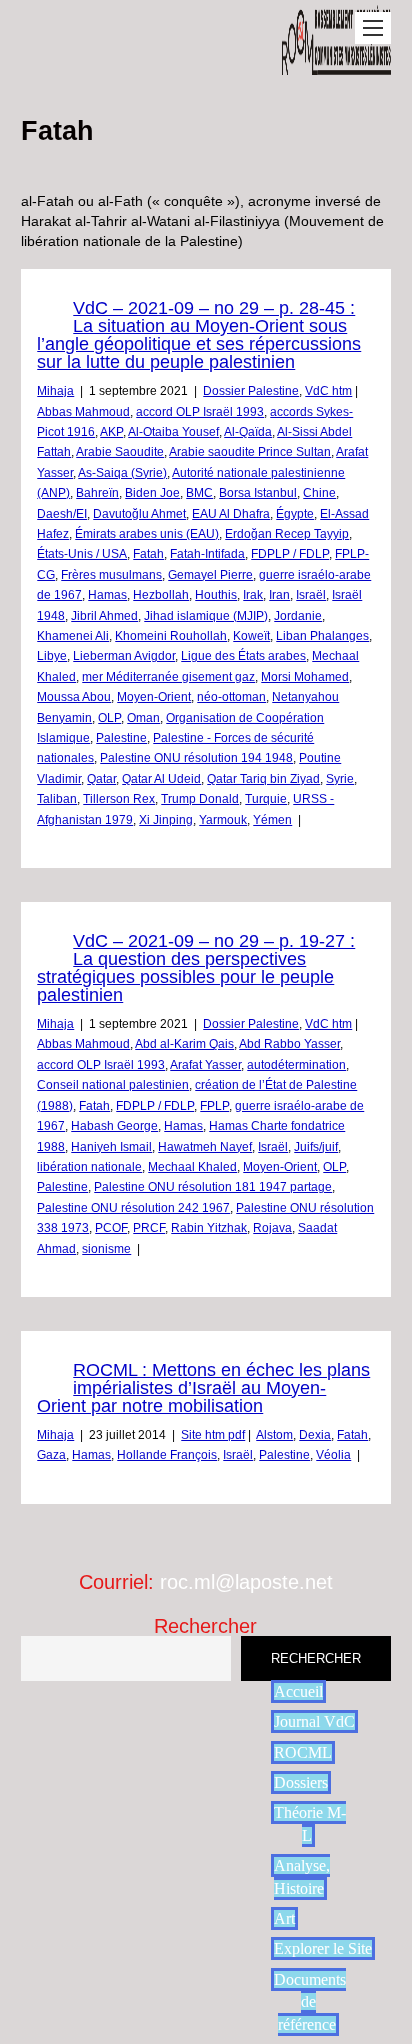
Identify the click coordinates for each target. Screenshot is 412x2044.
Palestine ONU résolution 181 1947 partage (213, 1187)
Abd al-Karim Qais (184, 1044)
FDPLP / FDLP (290, 554)
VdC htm (328, 391)
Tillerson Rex (119, 799)
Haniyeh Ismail (111, 1147)
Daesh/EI (62, 514)
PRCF (149, 1228)
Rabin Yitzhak (209, 1228)
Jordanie (298, 616)
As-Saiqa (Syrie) (122, 473)
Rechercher (205, 1626)
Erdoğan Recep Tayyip (287, 534)
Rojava (272, 1228)
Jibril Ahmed (104, 616)
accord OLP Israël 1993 (200, 412)
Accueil (298, 1691)
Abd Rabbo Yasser (289, 1044)
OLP (109, 718)
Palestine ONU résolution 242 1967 (133, 1208)
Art (284, 1918)
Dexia (315, 1435)
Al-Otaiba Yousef (173, 432)
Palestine (121, 738)
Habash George (114, 1126)
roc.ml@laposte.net (246, 1582)
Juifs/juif (316, 1147)
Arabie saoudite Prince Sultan (250, 452)
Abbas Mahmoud (83, 412)
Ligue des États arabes (243, 656)
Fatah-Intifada (207, 554)
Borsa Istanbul (258, 493)
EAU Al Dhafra (231, 514)
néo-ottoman (231, 697)
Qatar (101, 779)
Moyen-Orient (154, 697)
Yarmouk (223, 820)
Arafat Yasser (205, 1065)
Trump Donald (200, 799)
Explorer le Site (323, 1948)
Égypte (295, 514)
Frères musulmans (111, 575)
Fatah (148, 554)
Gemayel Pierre (210, 575)
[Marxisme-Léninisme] (336, 64)
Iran (279, 595)
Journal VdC (314, 1721)
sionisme (106, 1249)
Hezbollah (161, 595)
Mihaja (55, 391)
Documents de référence (310, 2002)
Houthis (216, 595)
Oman (143, 718)
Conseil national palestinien (113, 1085)
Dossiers (301, 1782)
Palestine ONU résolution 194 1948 (196, 758)
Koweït (251, 636)
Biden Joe (152, 493)
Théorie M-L (310, 1823)
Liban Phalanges (322, 636)
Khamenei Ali (73, 636)
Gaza (51, 1455)
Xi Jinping (166, 820)
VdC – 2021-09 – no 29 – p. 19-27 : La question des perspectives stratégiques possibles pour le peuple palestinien (196, 968)
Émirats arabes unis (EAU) (147, 534)
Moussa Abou (74, 697)
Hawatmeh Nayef (205, 1147)
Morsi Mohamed (305, 677)
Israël (311, 595)
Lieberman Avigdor (124, 656)
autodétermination (296, 1065)
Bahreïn (97, 493)
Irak (253, 595)
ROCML (303, 1752)
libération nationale (89, 1167)
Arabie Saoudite (120, 452)
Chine (319, 493)
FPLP (214, 1106)
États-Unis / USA (82, 554)
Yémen (272, 820)
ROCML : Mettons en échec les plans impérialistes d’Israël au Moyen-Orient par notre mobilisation (203, 1388)
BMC (199, 493)
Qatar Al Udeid (161, 779)
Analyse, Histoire (302, 1876)
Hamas (107, 595)
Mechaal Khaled (192, 1167)
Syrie (340, 779)
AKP (111, 432)
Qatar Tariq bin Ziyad (263, 779)
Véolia (333, 1455)
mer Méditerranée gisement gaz (168, 677)
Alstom (274, 1435)
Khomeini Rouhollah (171, 636)
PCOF (111, 1228)
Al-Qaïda (248, 432)
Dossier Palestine (251, 391)
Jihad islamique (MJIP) (206, 616)
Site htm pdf (213, 1435)
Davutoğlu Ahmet (139, 514)
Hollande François (167, 1455)
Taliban (57, 799)
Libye (52, 656)
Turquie (266, 799)
